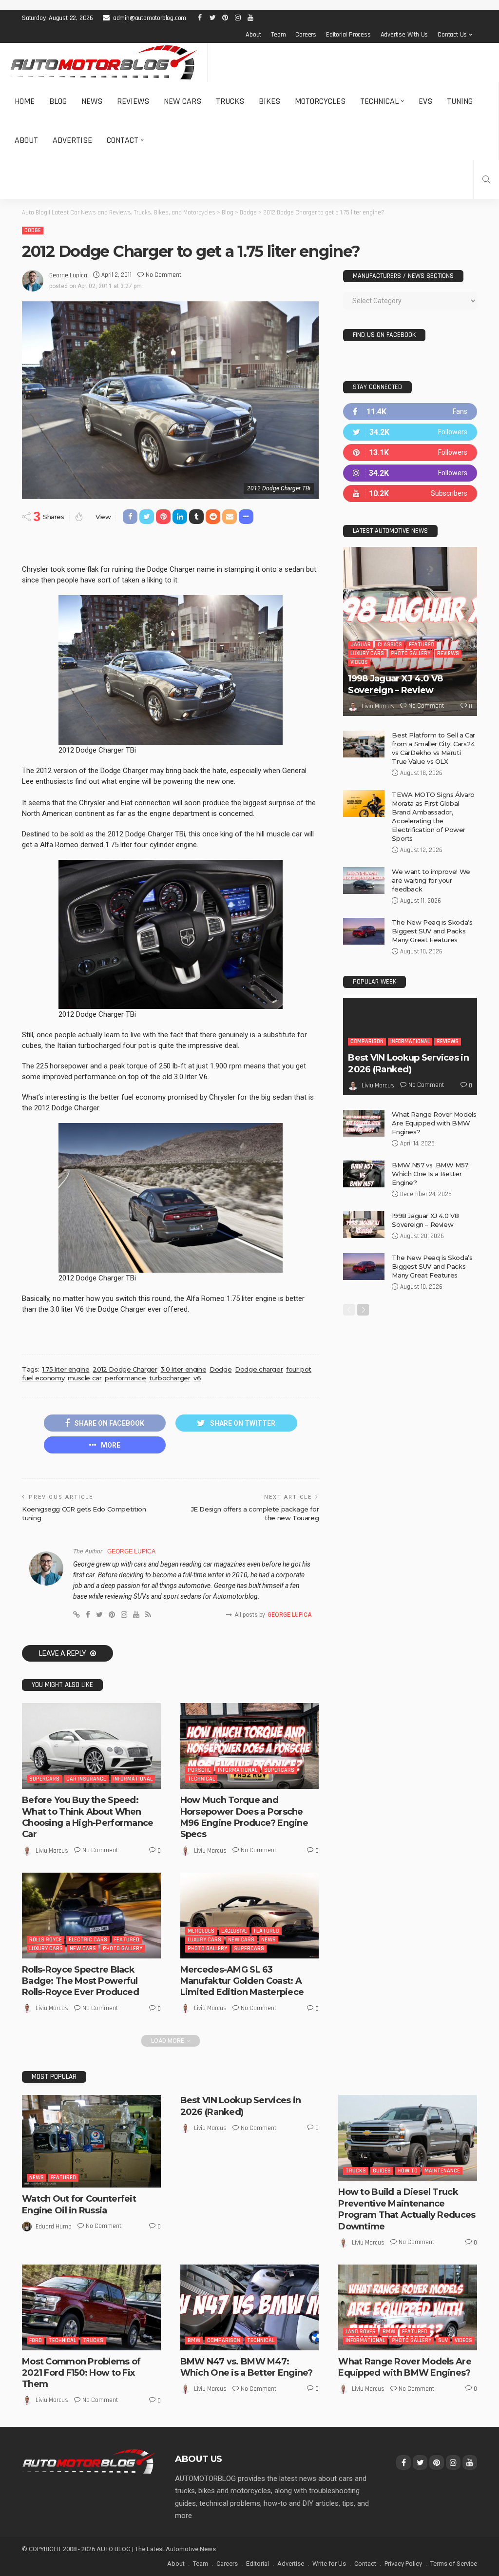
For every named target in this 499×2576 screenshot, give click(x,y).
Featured (127, 1940)
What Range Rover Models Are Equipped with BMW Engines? (434, 1123)
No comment (163, 275)
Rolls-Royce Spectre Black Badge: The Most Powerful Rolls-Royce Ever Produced (80, 1981)
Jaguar (361, 645)
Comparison (367, 1041)
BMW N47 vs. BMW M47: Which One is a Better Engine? (247, 2367)
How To (408, 2171)
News (92, 101)
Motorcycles (320, 101)
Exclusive (234, 1931)
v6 (197, 1378)
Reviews (133, 101)
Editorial (258, 2564)
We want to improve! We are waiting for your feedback (431, 880)
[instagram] (410, 473)
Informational (133, 1779)
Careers (306, 35)
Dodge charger (259, 1369)
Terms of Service (454, 2564)
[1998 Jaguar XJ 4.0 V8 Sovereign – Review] (410, 631)
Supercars (44, 1779)
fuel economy (43, 1378)
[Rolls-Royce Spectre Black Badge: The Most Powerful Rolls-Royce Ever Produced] (91, 1916)
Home (25, 101)
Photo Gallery (123, 1948)
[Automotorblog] (104, 62)
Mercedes (201, 1931)
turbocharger (170, 1378)
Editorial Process (348, 35)
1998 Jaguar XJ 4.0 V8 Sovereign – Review (395, 684)
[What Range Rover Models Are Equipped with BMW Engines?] (364, 1123)
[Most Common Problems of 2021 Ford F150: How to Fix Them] (91, 2307)
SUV (443, 2340)
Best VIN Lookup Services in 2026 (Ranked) (408, 1063)
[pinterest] (410, 453)
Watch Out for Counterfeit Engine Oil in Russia (79, 2204)
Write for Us (329, 2564)
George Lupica (68, 275)
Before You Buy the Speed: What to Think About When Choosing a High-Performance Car (88, 1817)
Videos (359, 662)
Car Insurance (86, 1779)
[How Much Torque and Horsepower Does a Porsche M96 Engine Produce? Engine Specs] (250, 1746)
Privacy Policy (403, 2564)
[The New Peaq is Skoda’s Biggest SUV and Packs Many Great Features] (364, 931)
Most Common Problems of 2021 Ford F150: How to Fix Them (81, 2373)
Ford (36, 2340)
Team (278, 35)
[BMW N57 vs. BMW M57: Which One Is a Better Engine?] (364, 1174)
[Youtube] (410, 494)
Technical (379, 101)
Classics (390, 645)
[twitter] (410, 432)
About (253, 35)
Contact (123, 140)
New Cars (182, 101)
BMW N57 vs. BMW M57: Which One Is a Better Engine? (431, 1174)
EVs (425, 101)
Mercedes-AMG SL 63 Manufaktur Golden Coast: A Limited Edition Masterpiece (242, 1981)
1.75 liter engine (66, 1369)
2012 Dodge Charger (125, 1369)
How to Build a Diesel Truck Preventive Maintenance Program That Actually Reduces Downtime (407, 2209)
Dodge (33, 230)
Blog (58, 101)
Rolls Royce (46, 1940)
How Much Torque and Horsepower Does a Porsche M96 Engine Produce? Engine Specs (244, 1817)
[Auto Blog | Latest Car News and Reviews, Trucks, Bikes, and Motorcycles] (89, 2461)
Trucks (230, 101)
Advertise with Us (404, 35)
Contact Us (452, 35)
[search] (486, 179)
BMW (194, 2340)
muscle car (85, 1378)
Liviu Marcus (52, 1851)
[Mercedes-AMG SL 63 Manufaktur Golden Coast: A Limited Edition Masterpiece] (250, 1916)
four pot (299, 1369)
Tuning (460, 101)
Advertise (72, 140)
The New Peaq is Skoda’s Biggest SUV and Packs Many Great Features (432, 931)
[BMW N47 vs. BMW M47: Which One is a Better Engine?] (250, 2307)
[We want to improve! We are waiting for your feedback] (364, 881)
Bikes (269, 101)
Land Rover (361, 2332)
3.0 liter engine (183, 1369)
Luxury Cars (46, 1948)
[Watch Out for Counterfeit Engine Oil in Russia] (91, 2141)
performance (125, 1378)
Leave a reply (63, 1653)
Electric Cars (88, 1940)
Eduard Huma (54, 2227)
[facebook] (410, 412)
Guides (382, 2171)
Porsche (199, 1770)
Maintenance (442, 2171)
